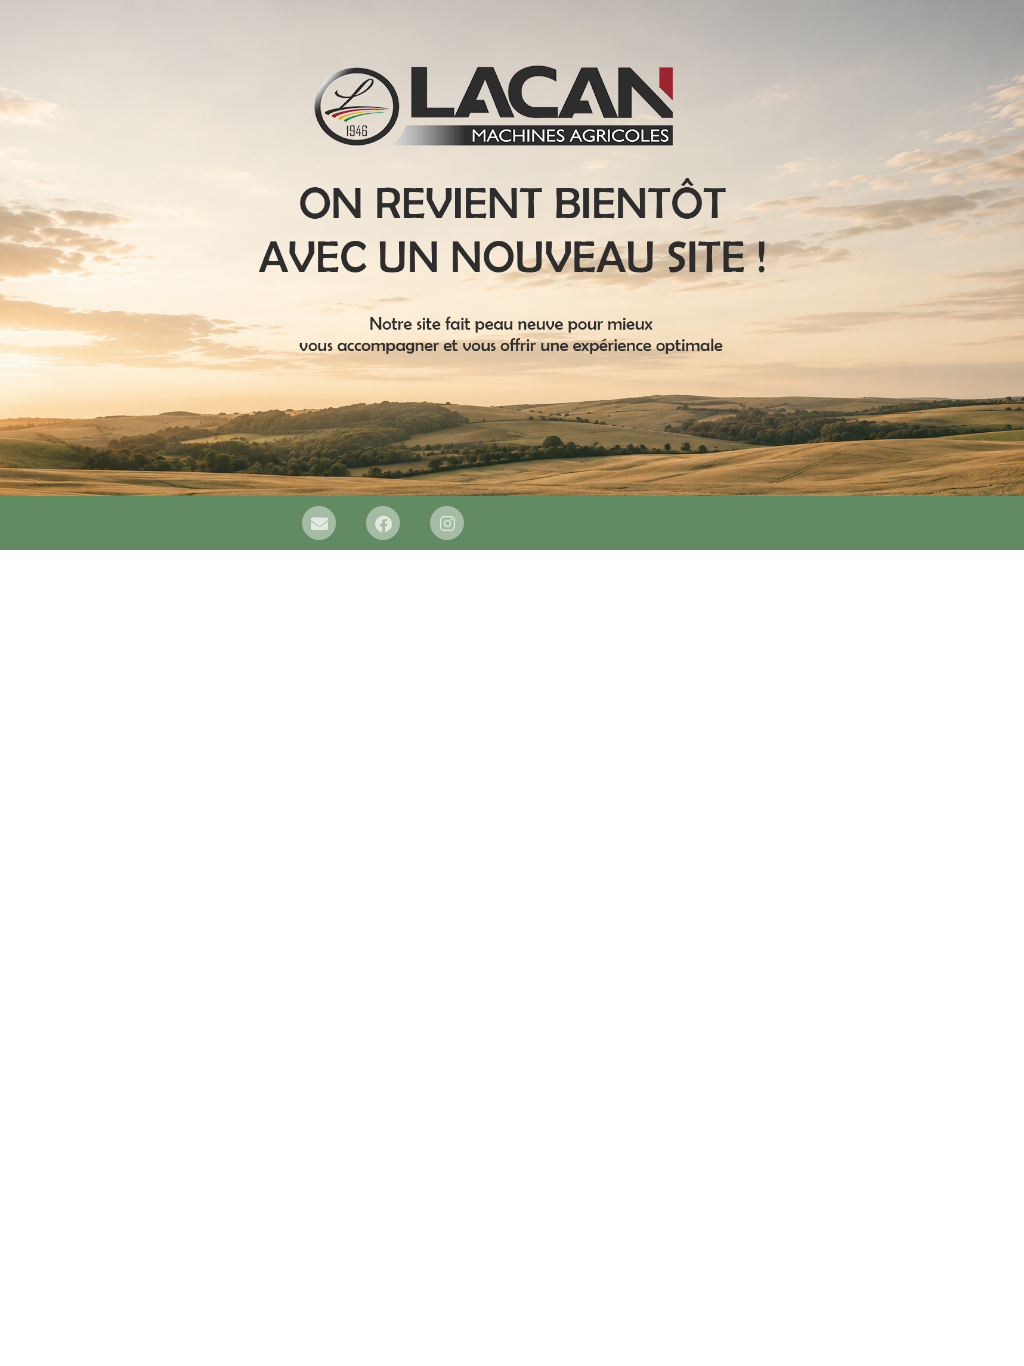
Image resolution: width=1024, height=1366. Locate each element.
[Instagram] (447, 523)
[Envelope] (319, 523)
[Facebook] (383, 523)
